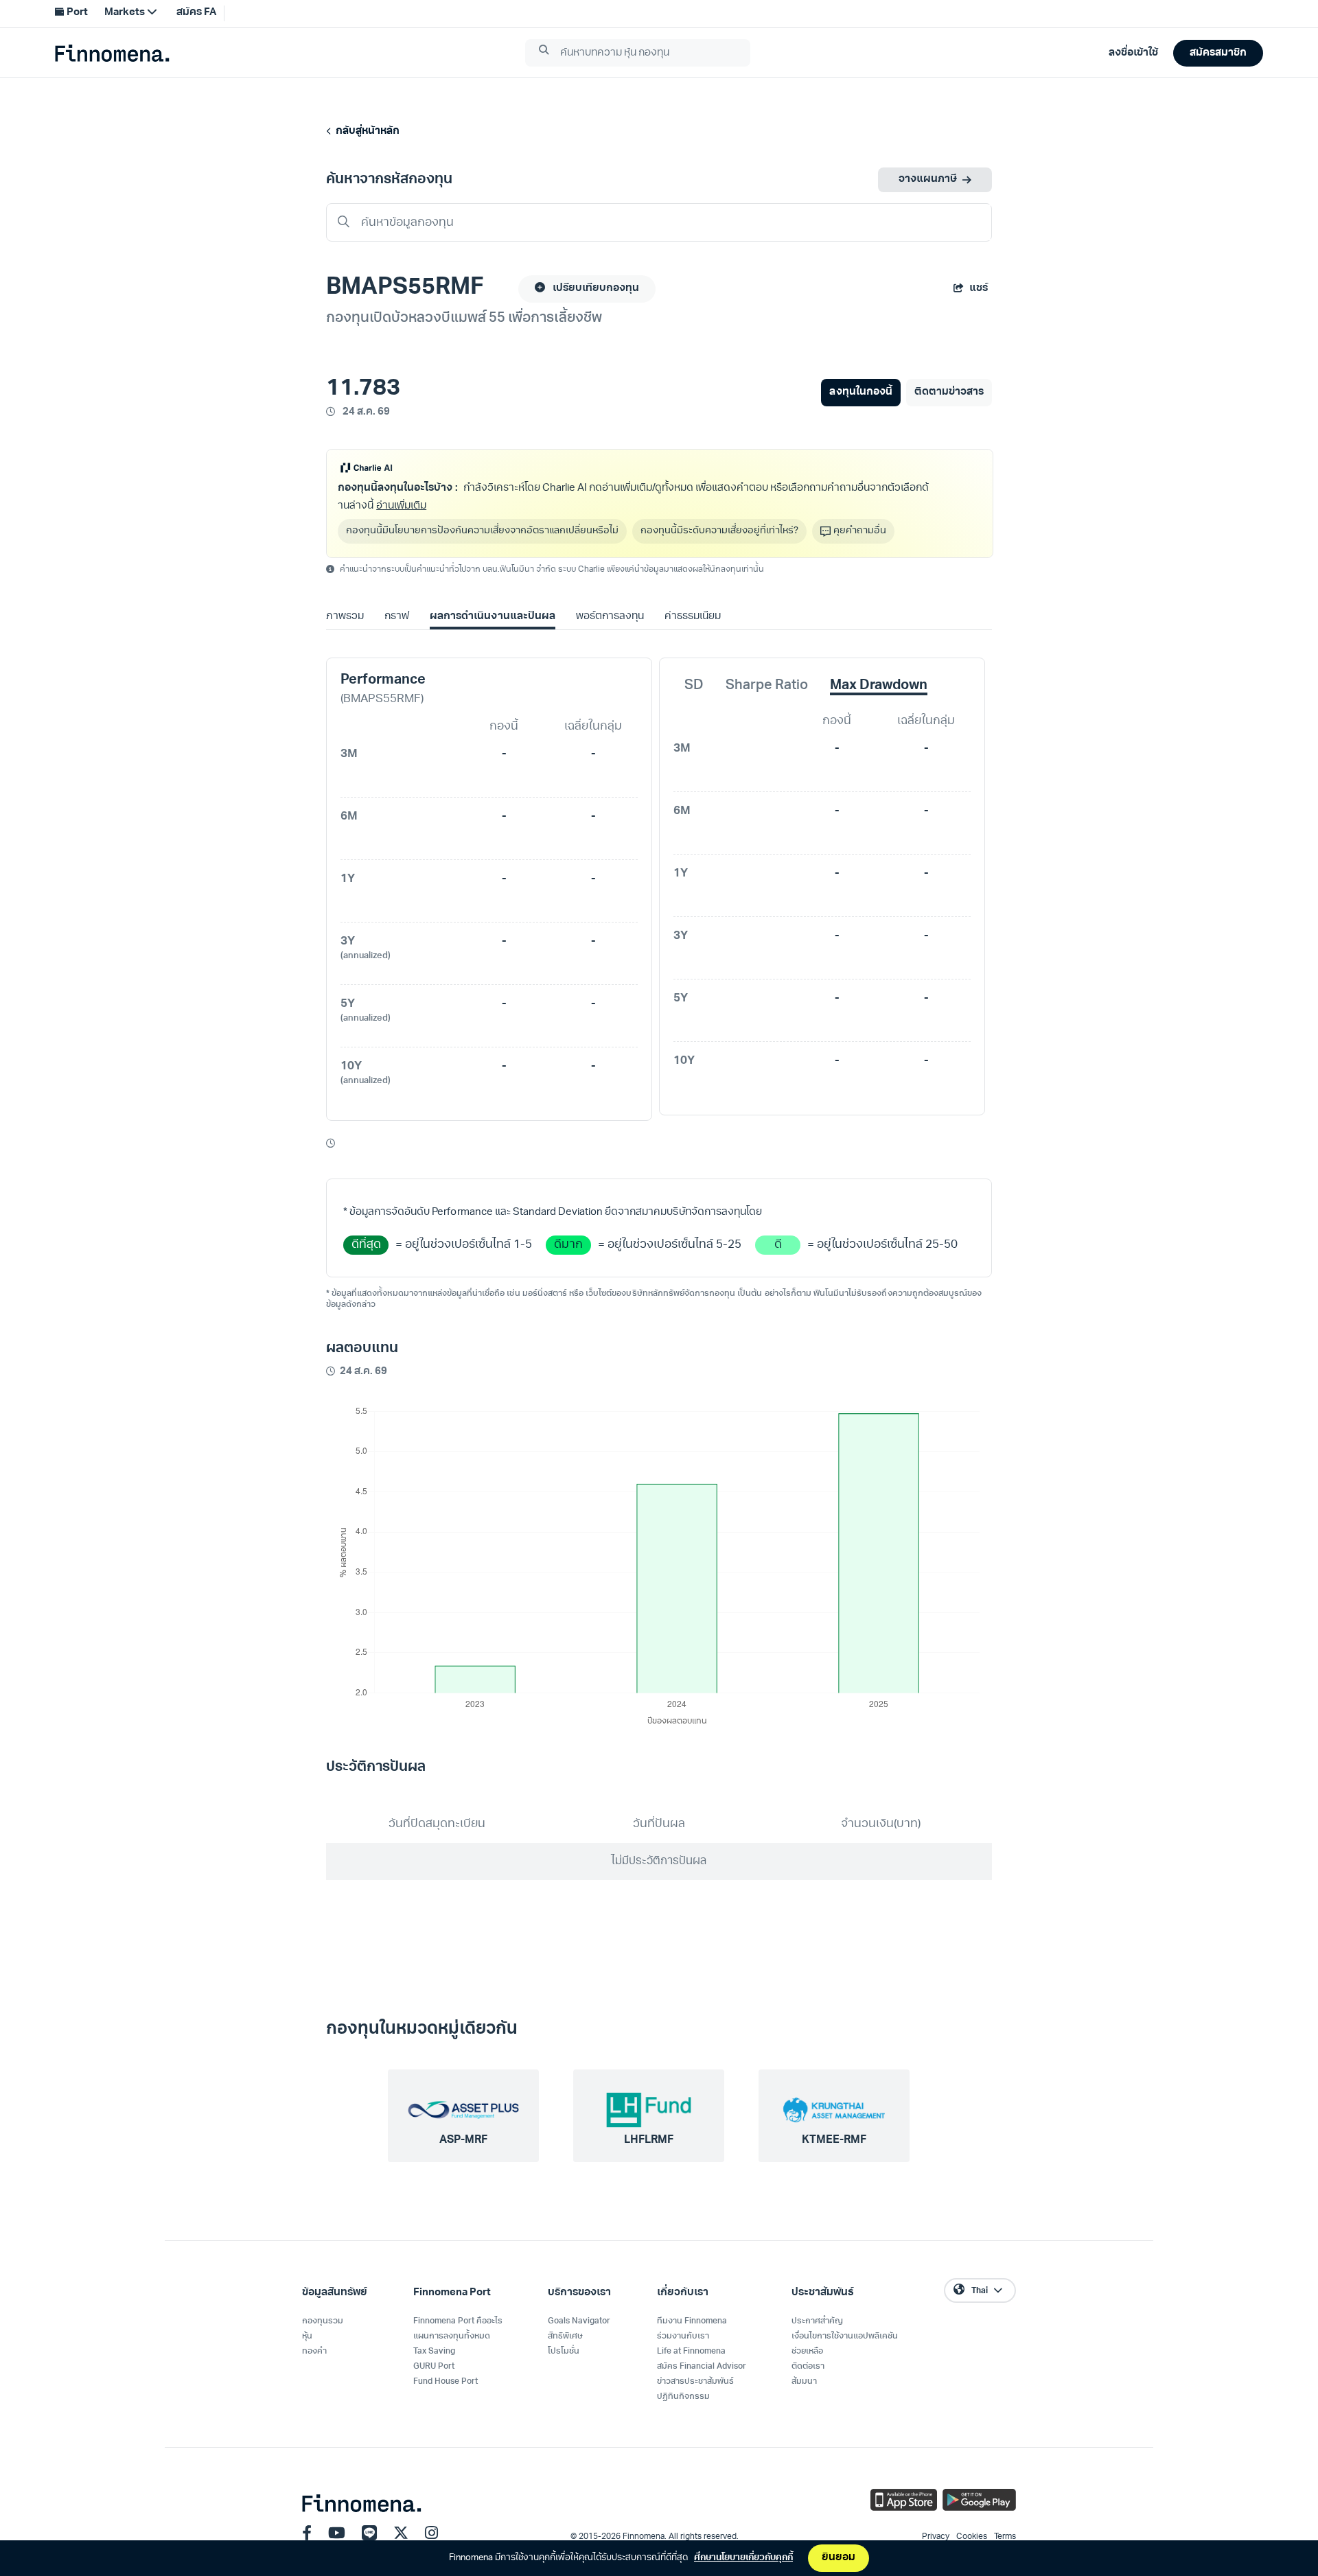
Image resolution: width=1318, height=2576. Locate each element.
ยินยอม (839, 2558)
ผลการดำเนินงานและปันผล (492, 617)
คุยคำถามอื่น (860, 531)
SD (694, 686)
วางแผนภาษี (928, 179)
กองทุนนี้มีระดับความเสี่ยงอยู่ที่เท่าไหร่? (719, 531)
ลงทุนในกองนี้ (860, 392)
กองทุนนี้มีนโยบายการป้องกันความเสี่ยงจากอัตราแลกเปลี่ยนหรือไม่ (482, 531)
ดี (778, 1245)
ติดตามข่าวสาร (949, 392)
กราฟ (397, 617)
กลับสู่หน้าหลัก (366, 131)
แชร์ (979, 289)
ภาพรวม (345, 617)
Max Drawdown (879, 686)
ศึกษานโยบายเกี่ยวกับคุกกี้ (743, 2558)
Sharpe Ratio (767, 686)
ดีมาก (568, 1245)
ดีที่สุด (366, 1245)
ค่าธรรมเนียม (693, 617)
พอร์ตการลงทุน (610, 617)
